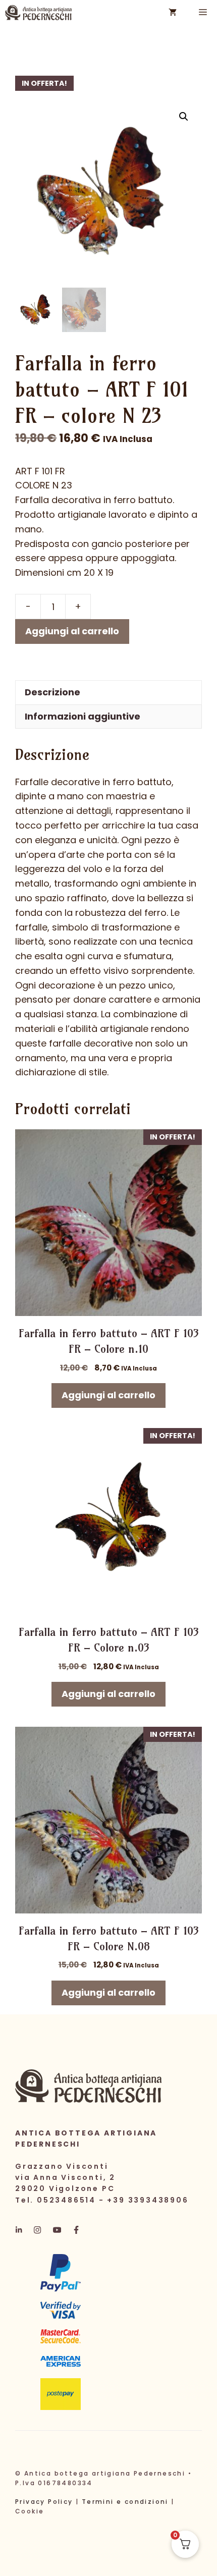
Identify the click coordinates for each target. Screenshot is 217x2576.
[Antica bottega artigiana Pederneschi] (38, 13)
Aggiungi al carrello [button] (108, 1395)
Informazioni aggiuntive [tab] (83, 716)
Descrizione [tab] (52, 692)
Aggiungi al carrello (72, 631)
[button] (184, 117)
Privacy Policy (44, 2502)
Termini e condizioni (125, 2502)
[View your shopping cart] (173, 13)
